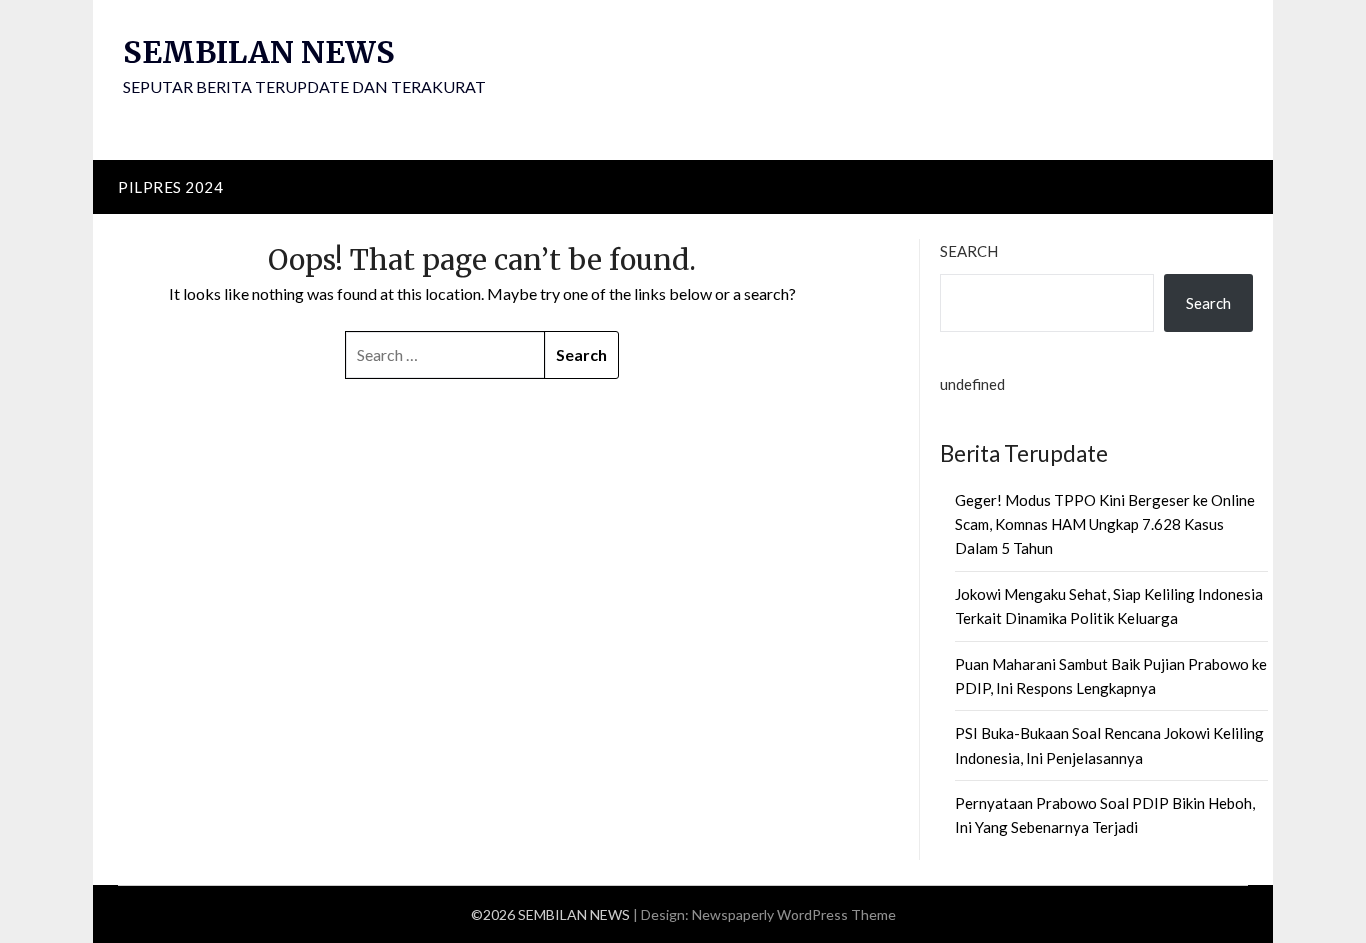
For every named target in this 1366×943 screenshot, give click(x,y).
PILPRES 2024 (170, 187)
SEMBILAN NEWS (259, 52)
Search (969, 251)
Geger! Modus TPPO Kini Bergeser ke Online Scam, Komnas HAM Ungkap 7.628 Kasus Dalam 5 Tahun (1105, 524)
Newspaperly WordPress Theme (794, 914)
